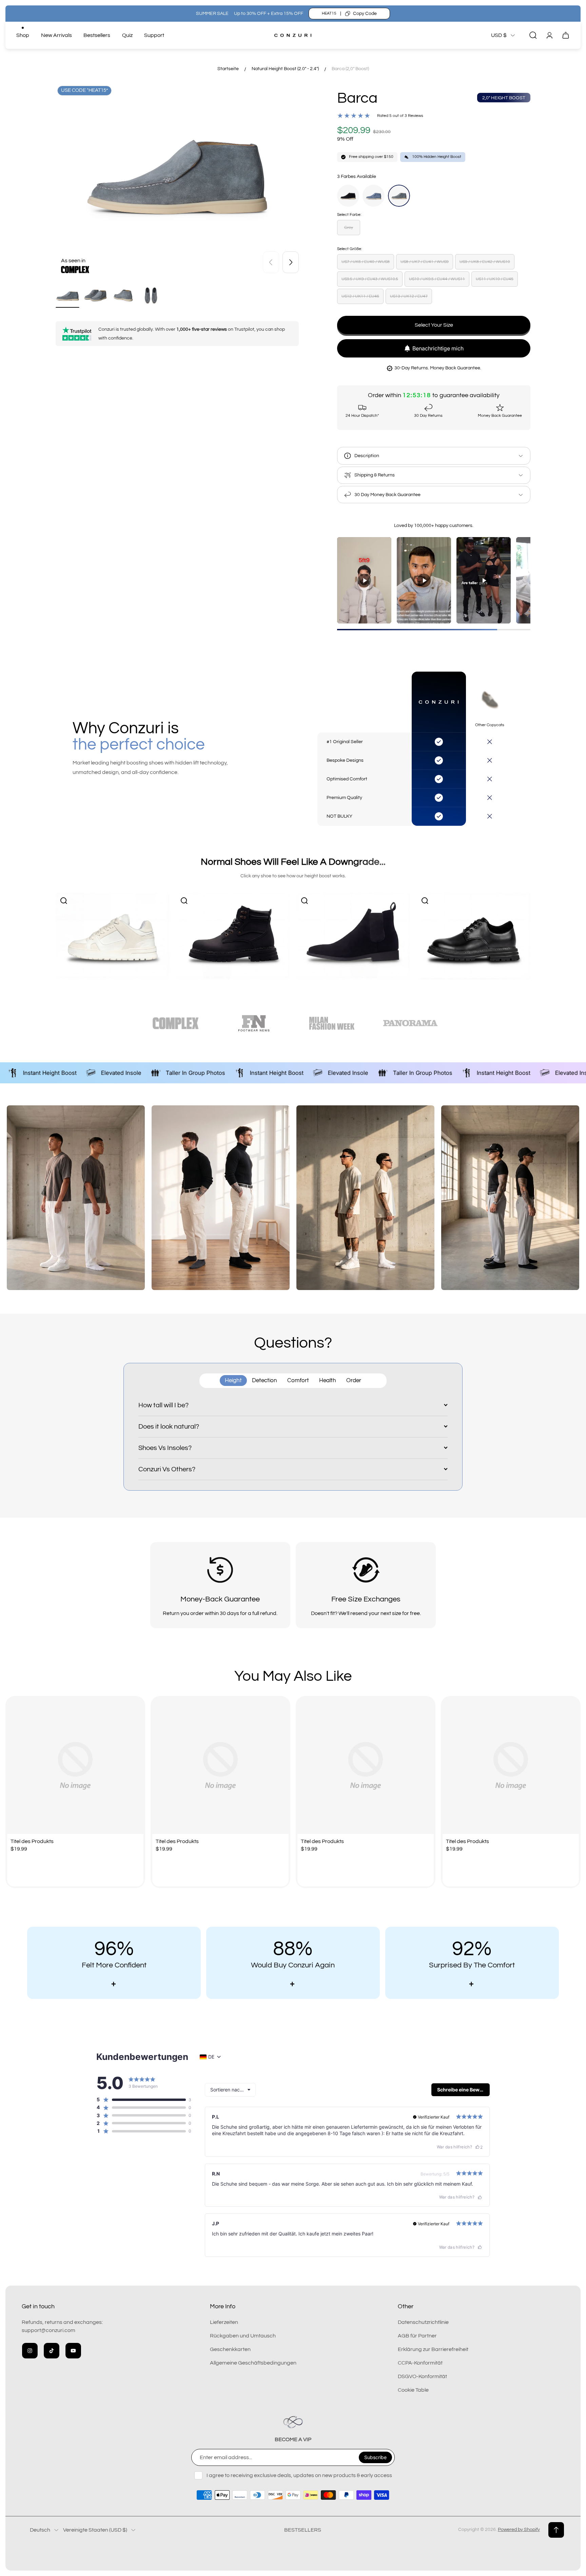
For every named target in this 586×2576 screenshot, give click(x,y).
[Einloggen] (549, 35)
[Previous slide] (271, 262)
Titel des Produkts (32, 1841)
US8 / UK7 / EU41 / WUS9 (425, 262)
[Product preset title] (75, 1766)
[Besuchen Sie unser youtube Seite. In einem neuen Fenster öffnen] (73, 2351)
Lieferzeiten (224, 2322)
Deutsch (40, 2530)
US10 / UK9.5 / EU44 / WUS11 (437, 279)
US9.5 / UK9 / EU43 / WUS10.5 (370, 279)
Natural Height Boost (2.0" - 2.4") (285, 69)
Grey (349, 228)
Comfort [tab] (298, 1381)
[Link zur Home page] (293, 2422)
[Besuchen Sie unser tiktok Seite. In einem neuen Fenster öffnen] (52, 2351)
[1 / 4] (67, 296)
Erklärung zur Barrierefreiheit (433, 2349)
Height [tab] (233, 1381)
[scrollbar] (434, 630)
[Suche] (533, 35)
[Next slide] (291, 262)
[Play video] (364, 580)
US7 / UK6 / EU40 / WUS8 (366, 262)
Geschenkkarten (230, 2349)
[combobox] (230, 2090)
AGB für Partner (417, 2336)
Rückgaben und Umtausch (243, 2336)
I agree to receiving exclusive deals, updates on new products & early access (299, 2475)
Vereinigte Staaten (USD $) (95, 2530)
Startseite (228, 69)
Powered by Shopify (519, 2530)
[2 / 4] (95, 296)
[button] (141, 2100)
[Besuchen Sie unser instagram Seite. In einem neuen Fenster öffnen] (30, 2351)
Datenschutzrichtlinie (423, 2322)
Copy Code (365, 14)
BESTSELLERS (303, 2530)
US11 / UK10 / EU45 (495, 279)
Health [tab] (328, 1381)
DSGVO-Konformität (422, 2376)
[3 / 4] (123, 296)
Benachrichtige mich (438, 348)
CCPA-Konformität (420, 2363)
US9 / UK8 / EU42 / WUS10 (485, 262)
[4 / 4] (151, 296)
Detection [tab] (265, 1381)
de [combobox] (211, 2057)
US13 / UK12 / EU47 (409, 296)
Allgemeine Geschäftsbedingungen (253, 2363)
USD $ (499, 35)
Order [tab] (354, 1381)
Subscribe (375, 2457)
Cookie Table (413, 2390)
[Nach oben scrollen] (556, 2530)
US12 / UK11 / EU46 (360, 296)
